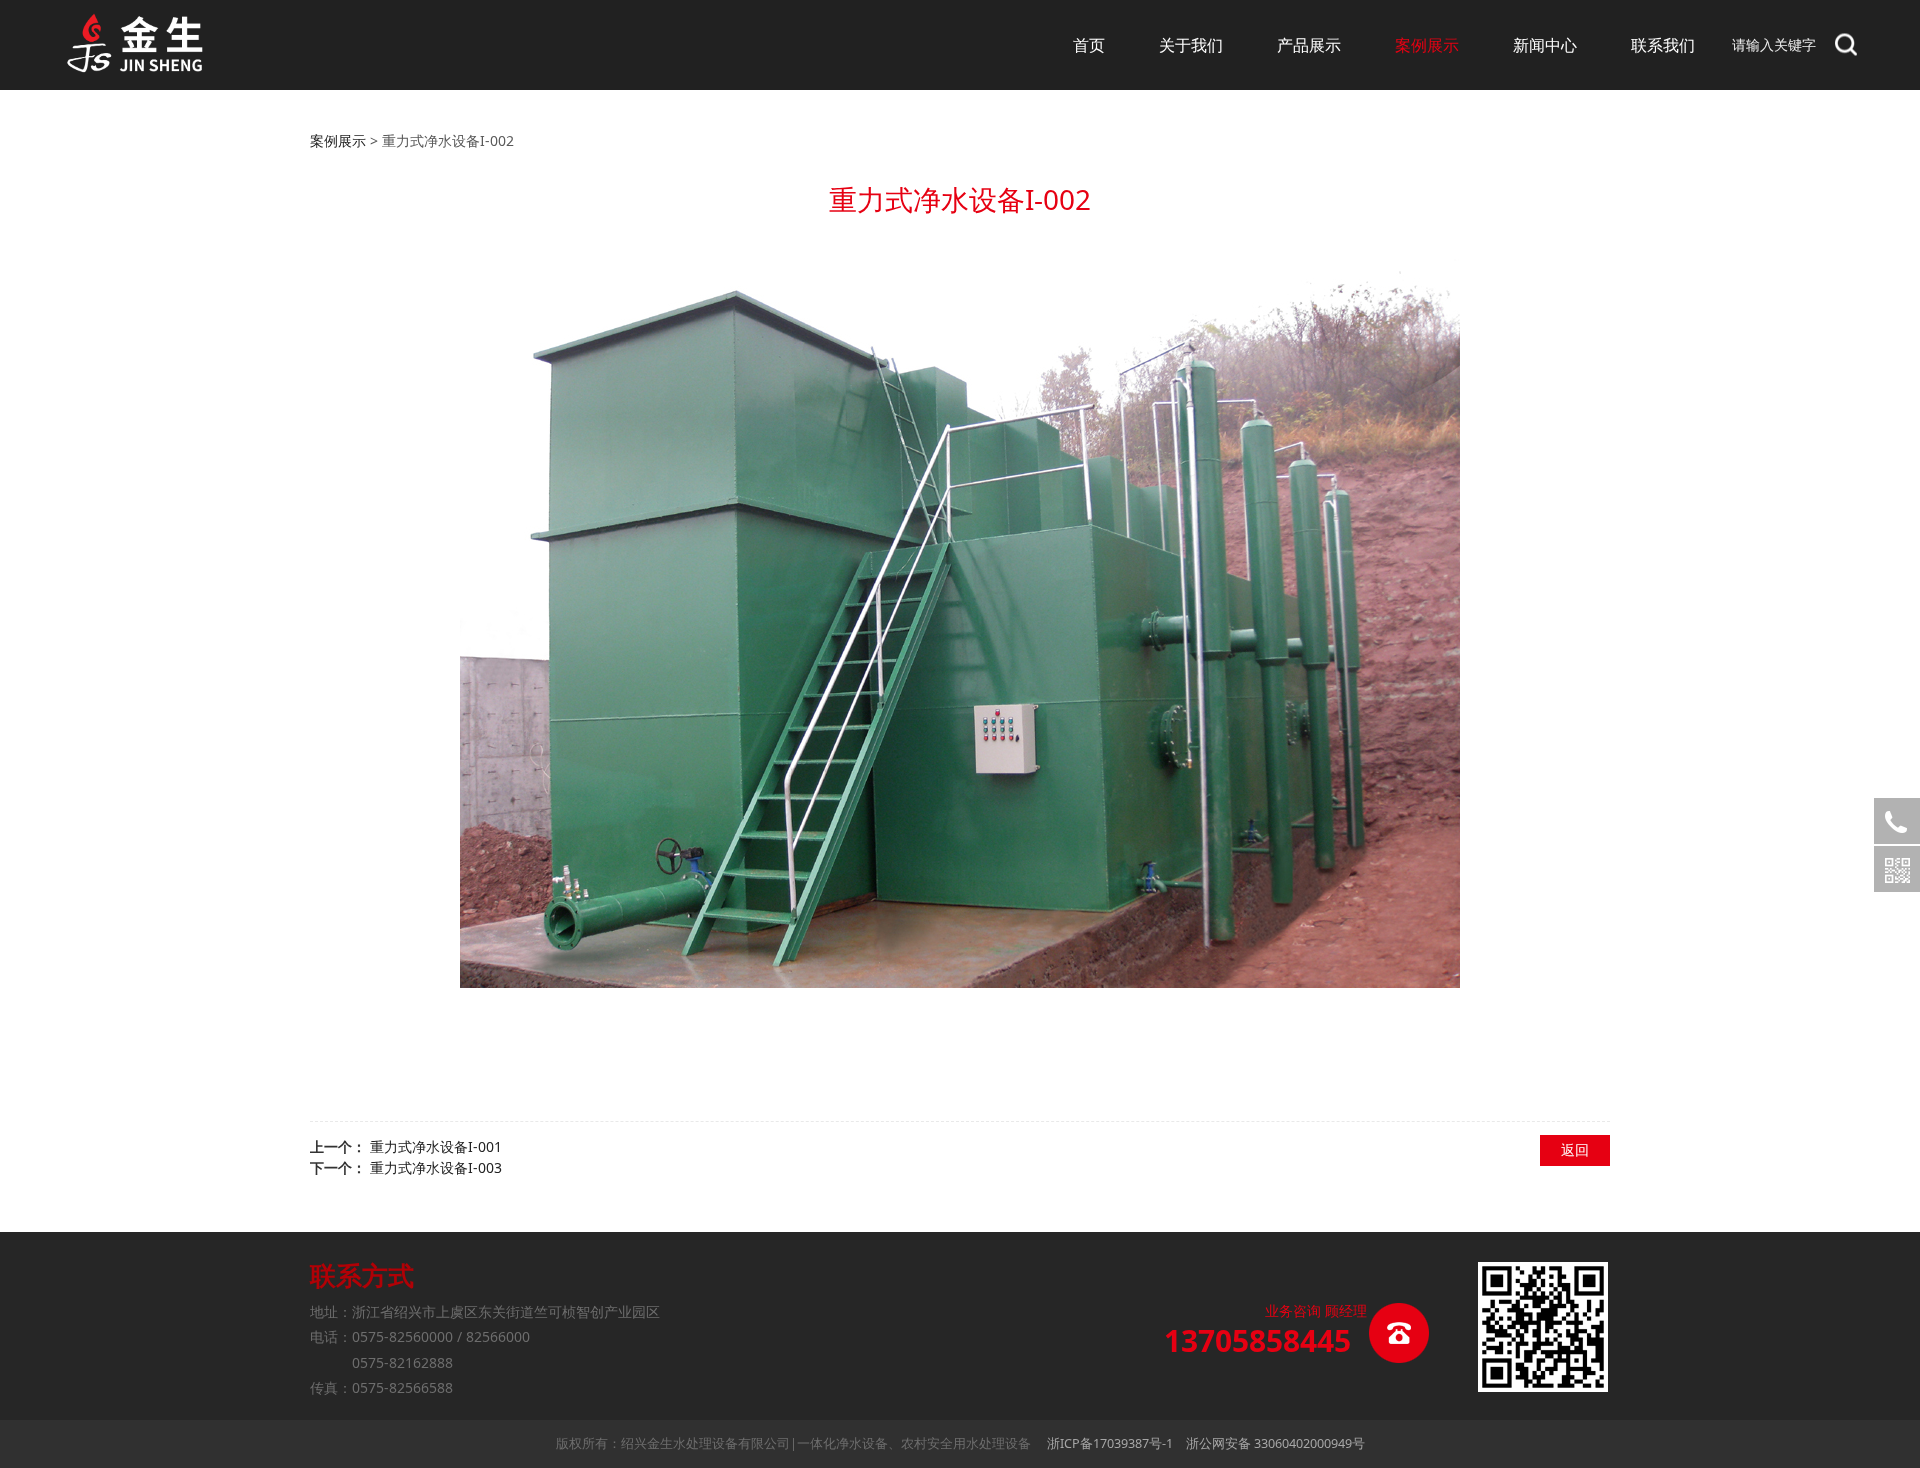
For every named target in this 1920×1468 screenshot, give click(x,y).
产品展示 (1309, 45)
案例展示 (1427, 45)
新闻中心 (1545, 45)
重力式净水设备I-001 (436, 1146)
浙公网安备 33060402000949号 (1275, 1443)
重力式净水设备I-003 (436, 1167)
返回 (1575, 1149)
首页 (1089, 45)
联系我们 (1663, 45)
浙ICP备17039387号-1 (1110, 1443)
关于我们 (1191, 45)
